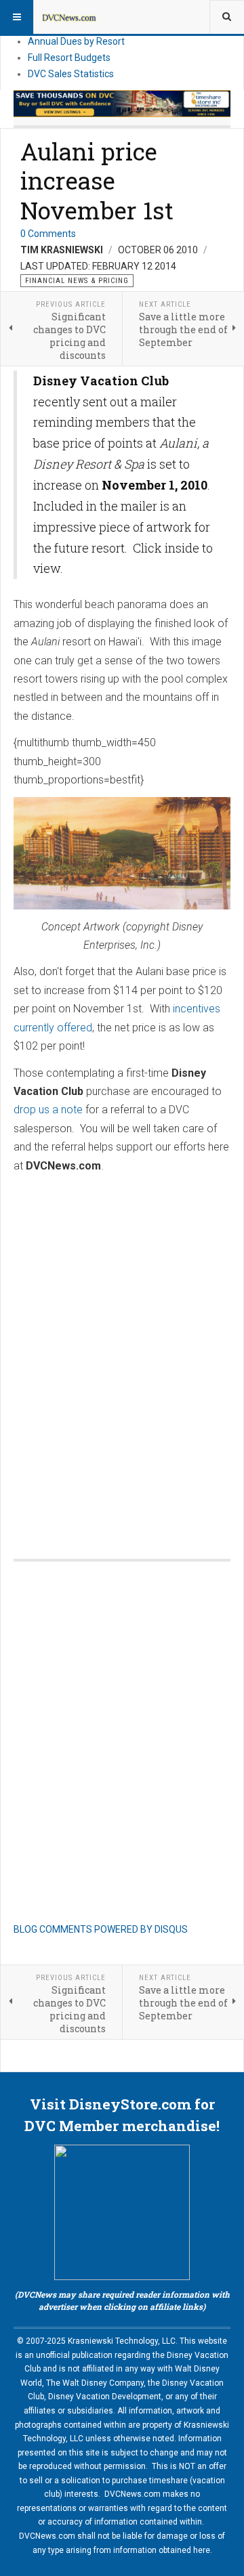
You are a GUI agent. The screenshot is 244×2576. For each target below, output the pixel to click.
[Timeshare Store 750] (122, 104)
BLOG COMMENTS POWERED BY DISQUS (101, 1929)
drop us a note (48, 1110)
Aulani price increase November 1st (97, 181)
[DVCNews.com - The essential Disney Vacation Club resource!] (69, 17)
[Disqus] (122, 1352)
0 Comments (48, 234)
